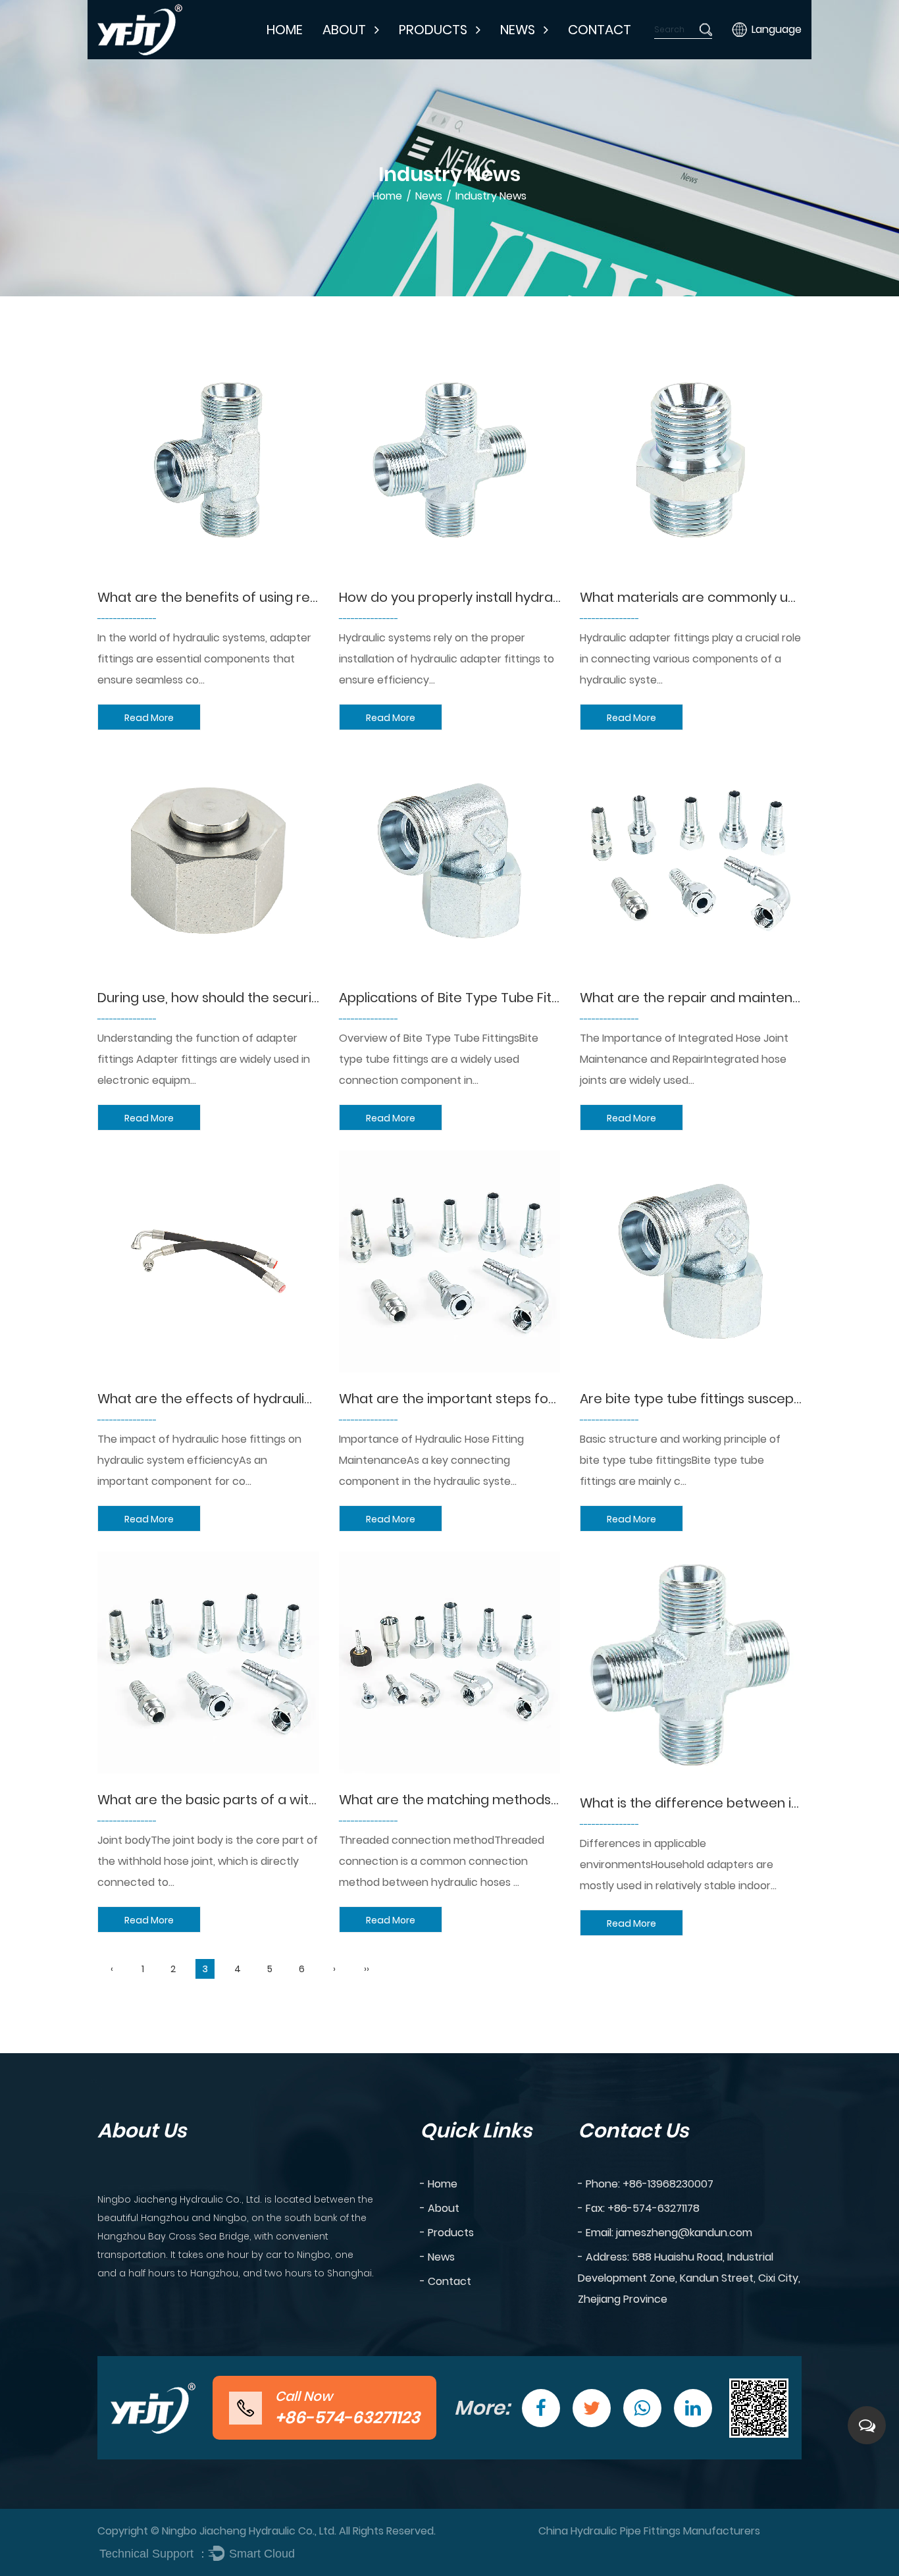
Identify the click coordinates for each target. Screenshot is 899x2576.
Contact (600, 30)
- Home (439, 2184)
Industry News (543, 56)
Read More (149, 718)
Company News (549, 58)
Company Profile (374, 58)
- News (437, 2257)
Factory (352, 56)
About (344, 30)
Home (285, 30)
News (518, 30)
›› (367, 1969)
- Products (447, 2233)
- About (440, 2208)
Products (433, 30)
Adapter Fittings (449, 58)
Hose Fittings (441, 56)
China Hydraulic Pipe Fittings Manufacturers (649, 2531)
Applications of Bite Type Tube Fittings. (462, 998)
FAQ (345, 54)
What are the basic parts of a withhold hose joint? (257, 1800)
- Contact (446, 2281)
